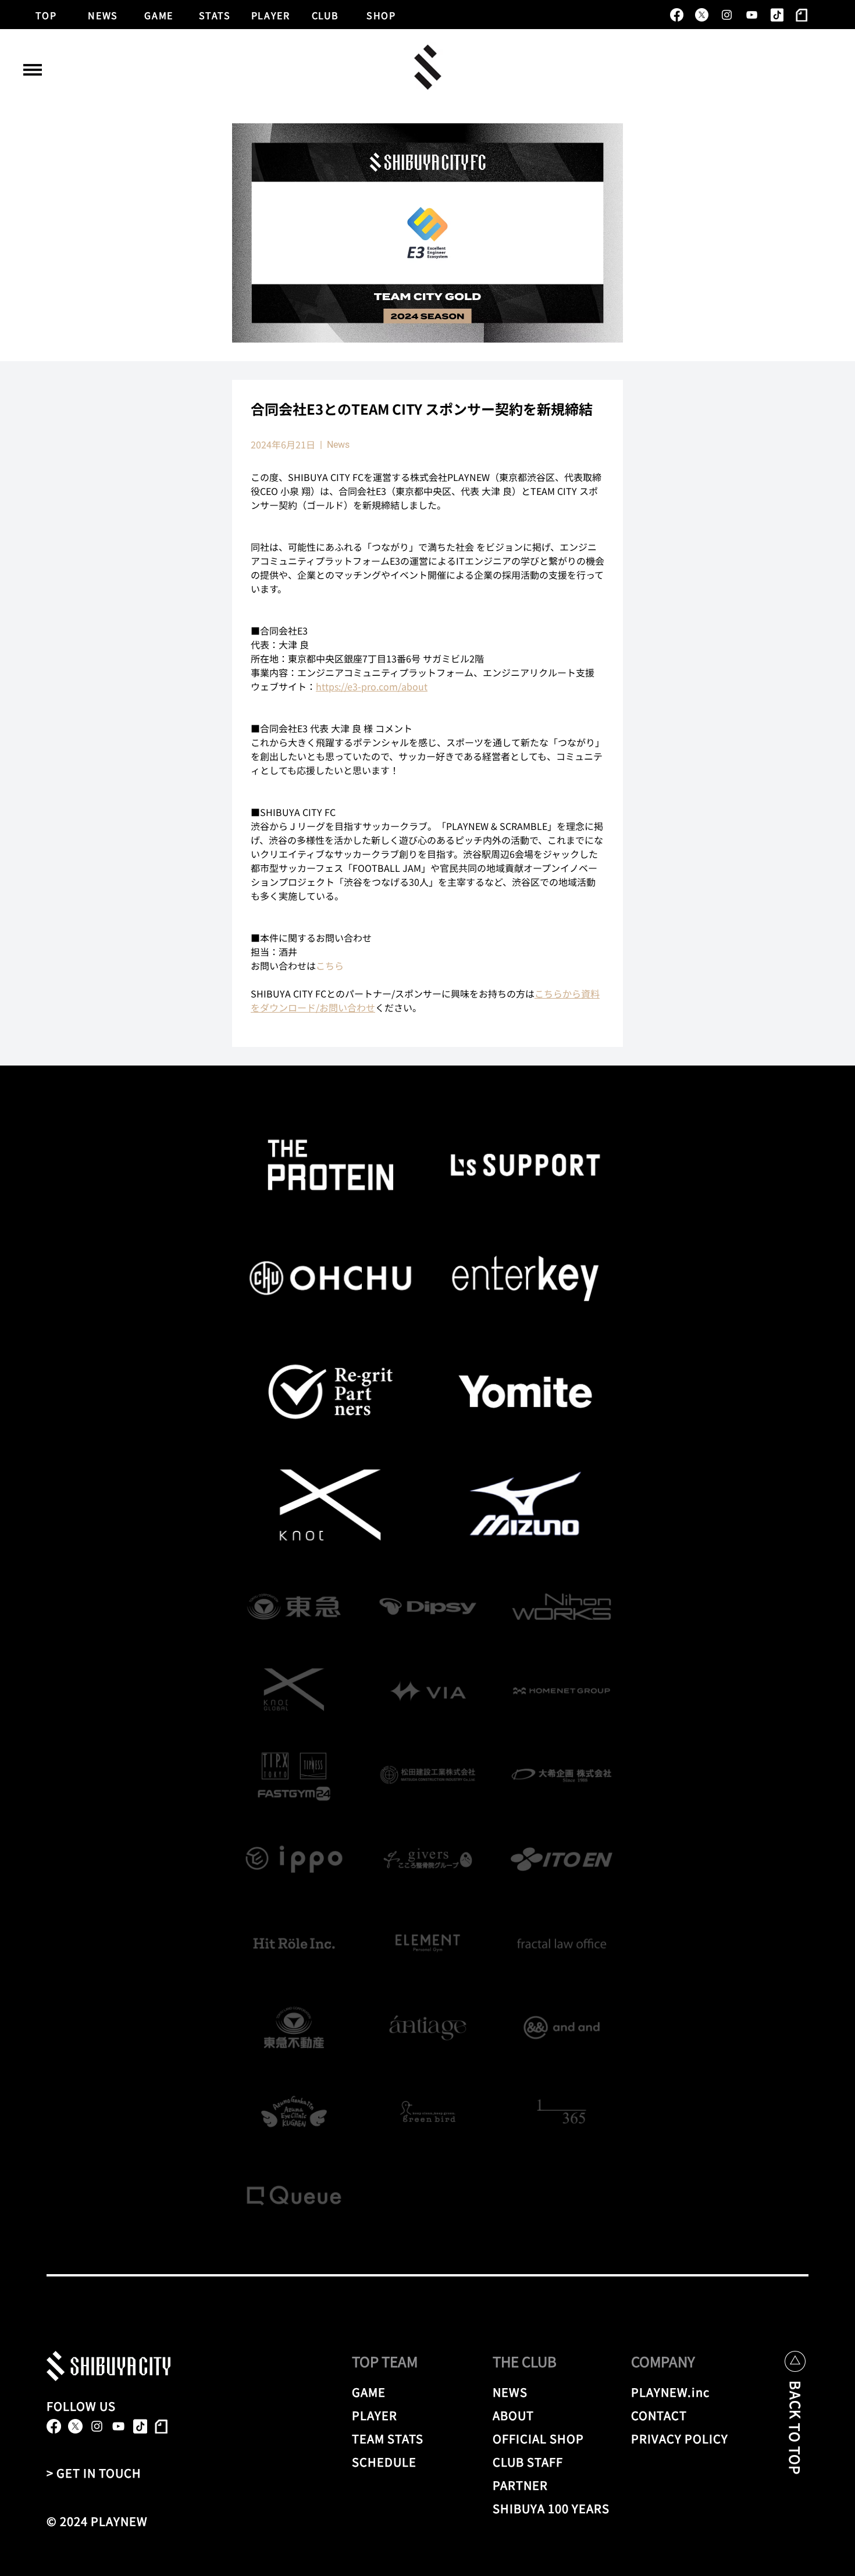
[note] (802, 15)
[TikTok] (777, 15)
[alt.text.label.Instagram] (727, 15)
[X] (702, 15)
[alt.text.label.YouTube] (752, 15)
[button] (33, 70)
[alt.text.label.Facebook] (677, 15)
